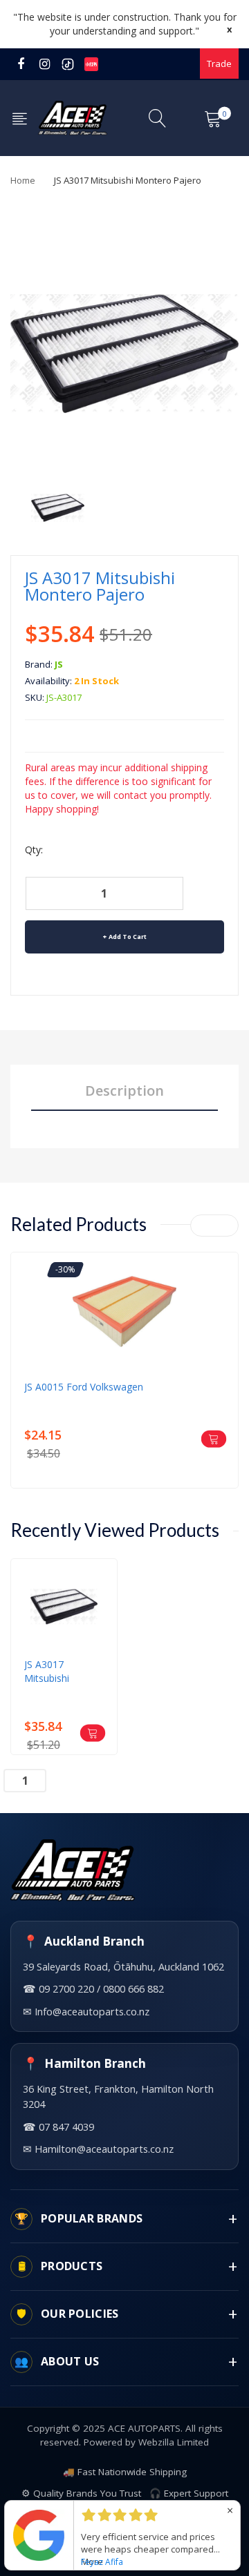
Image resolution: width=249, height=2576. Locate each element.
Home (23, 180)
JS (59, 664)
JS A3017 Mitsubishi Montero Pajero (60, 1672)
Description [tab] (124, 1091)
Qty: (34, 850)
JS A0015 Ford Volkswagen (84, 1387)
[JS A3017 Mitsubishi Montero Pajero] (58, 506)
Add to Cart (128, 937)
